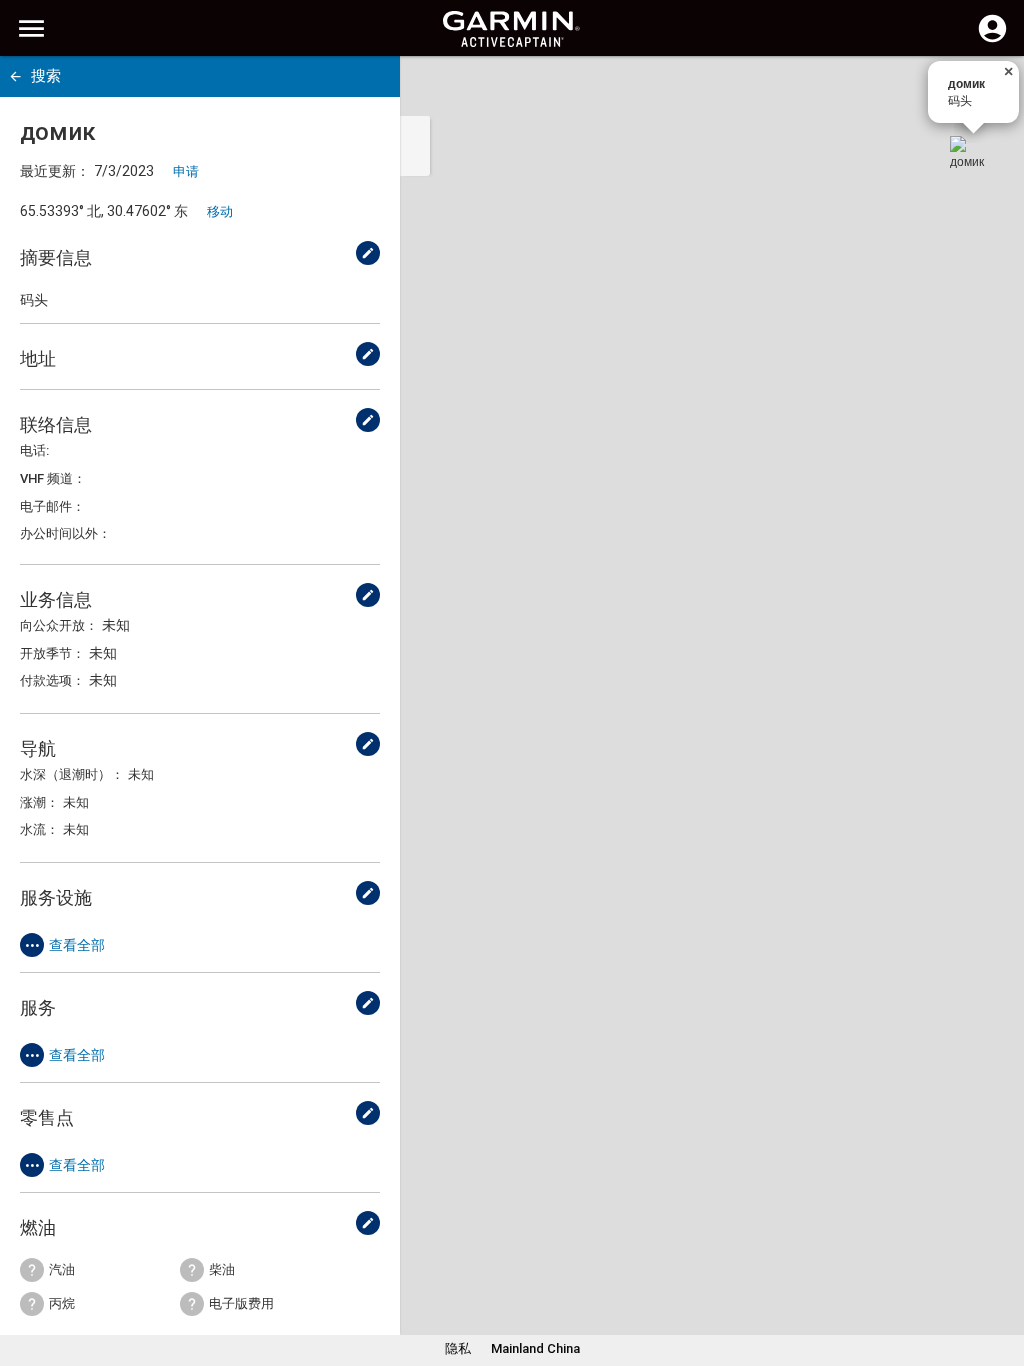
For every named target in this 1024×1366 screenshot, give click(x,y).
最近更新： (55, 171)
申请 (186, 171)
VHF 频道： (53, 478)
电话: (34, 450)
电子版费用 (241, 1303)
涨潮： (39, 802)
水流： (39, 829)
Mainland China (535, 1348)
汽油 (62, 1269)
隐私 (458, 1348)
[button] (999, 1275)
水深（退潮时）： (72, 774)
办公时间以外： (65, 533)
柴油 (222, 1269)
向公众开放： (59, 625)
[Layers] (990, 90)
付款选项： (52, 680)
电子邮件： (52, 506)
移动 (220, 211)
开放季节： (52, 653)
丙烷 (62, 1303)
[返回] (15, 76)
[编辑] (368, 253)
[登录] (992, 40)
